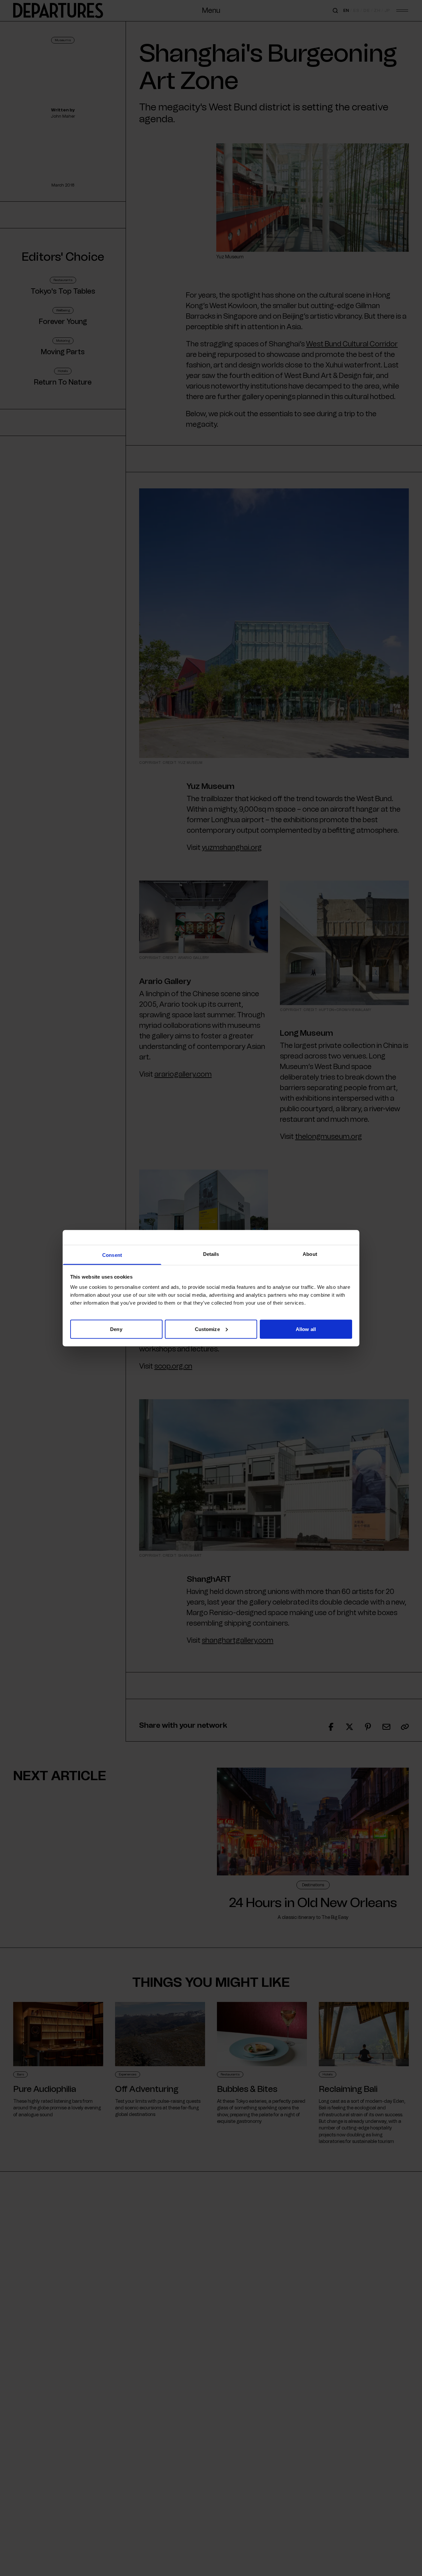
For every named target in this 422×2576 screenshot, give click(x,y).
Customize (207, 1329)
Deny (116, 1329)
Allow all (306, 1329)
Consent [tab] (112, 1255)
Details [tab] (211, 1254)
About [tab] (310, 1254)
